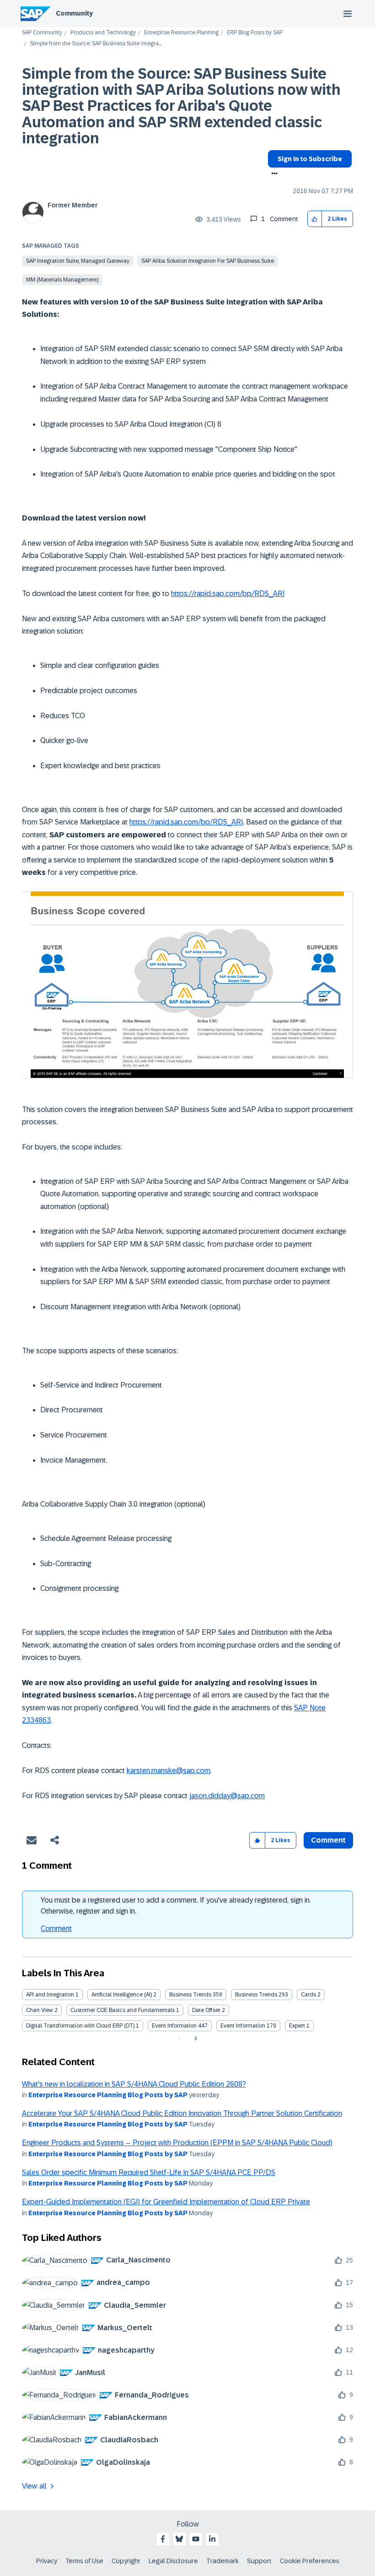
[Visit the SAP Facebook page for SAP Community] (163, 2539)
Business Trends (190, 1995)
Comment (56, 1928)
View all (34, 2486)
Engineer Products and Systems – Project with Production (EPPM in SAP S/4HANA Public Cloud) (177, 2143)
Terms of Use (84, 2561)
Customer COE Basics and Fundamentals (123, 2010)
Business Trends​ (256, 1995)
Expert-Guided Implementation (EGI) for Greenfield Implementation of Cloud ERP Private (166, 2202)
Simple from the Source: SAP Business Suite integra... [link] (96, 44)
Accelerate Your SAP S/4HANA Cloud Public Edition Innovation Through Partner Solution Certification (182, 2113)
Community (74, 13)
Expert (297, 2026)
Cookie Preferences (310, 2561)
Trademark (222, 2561)
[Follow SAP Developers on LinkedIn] (212, 2539)
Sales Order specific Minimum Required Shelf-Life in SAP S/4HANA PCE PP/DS (149, 2172)
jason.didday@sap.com (227, 1796)
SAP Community (42, 33)
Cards (308, 1995)
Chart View (40, 2010)
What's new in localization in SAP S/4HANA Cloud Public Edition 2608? (134, 2084)
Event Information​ (243, 2026)
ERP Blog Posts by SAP (255, 33)
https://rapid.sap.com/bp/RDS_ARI (228, 594)
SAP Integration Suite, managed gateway (78, 261)
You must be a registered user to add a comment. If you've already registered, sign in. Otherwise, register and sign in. (176, 1906)
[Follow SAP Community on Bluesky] (179, 2539)
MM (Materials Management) (62, 280)
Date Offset (206, 2010)
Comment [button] (328, 1840)
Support (259, 2561)
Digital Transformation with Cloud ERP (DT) (80, 2026)
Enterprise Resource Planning (181, 33)
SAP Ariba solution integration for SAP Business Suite (208, 261)
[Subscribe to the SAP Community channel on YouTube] (196, 2539)
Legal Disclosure (173, 2561)
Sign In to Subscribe (310, 159)
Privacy (47, 2561)
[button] (315, 219)
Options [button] (273, 174)
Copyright (126, 2561)
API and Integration (50, 1995)
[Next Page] (195, 2039)
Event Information (174, 2026)
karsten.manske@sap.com (169, 1771)
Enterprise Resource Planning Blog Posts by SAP (108, 2095)
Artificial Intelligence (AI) (122, 1995)
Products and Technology (103, 33)
